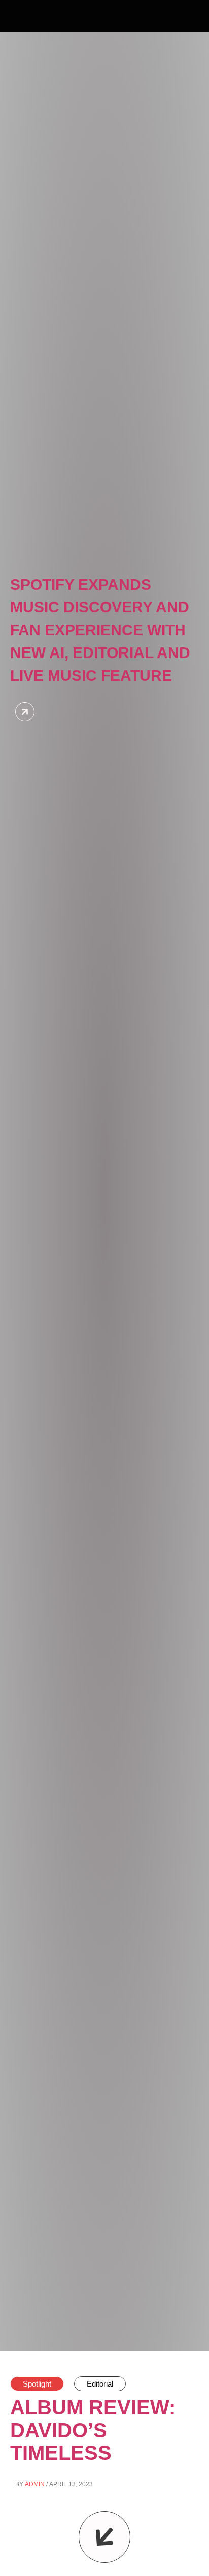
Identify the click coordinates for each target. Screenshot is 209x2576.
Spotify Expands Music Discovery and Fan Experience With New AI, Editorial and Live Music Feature (100, 630)
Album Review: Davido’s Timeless (93, 2430)
